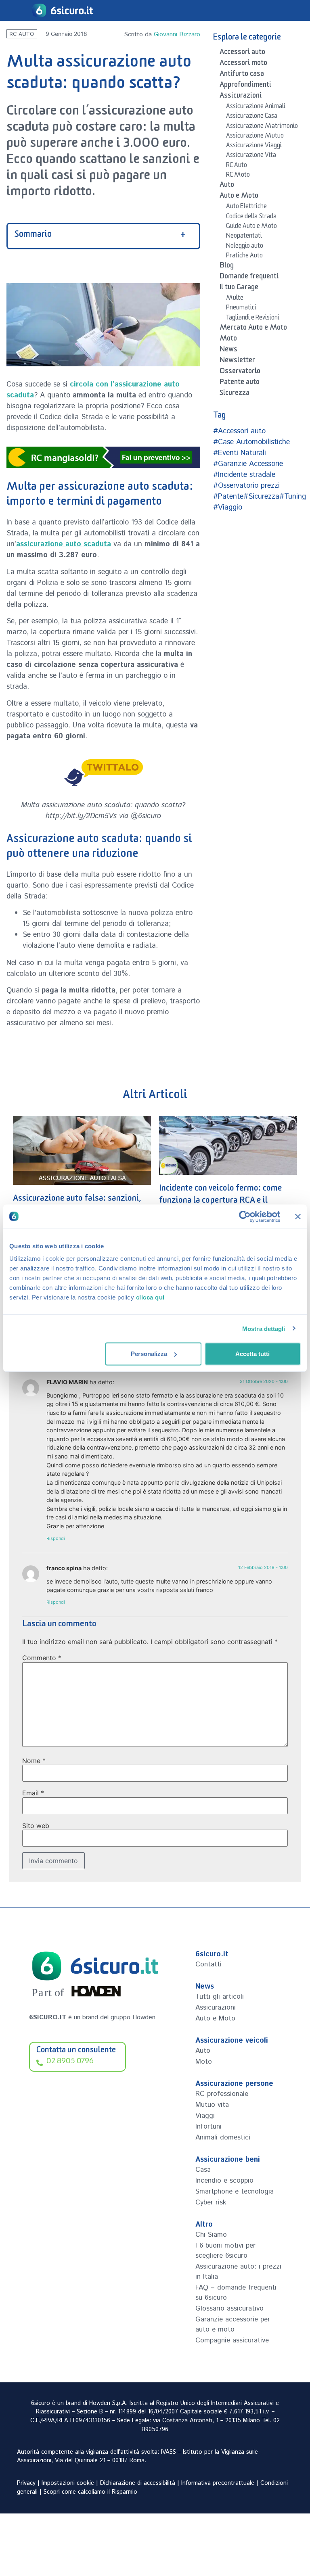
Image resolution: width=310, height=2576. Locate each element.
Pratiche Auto (244, 257)
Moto (228, 340)
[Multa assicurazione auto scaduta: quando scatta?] (103, 771)
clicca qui (150, 1297)
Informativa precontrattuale (218, 2483)
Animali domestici (223, 2137)
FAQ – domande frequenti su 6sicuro (236, 2293)
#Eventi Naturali (240, 453)
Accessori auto (242, 53)
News (228, 351)
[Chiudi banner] (298, 1216)
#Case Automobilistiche (251, 442)
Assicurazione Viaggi (254, 146)
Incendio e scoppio (224, 2181)
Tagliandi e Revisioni (253, 319)
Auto (227, 186)
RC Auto (22, 34)
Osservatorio (240, 372)
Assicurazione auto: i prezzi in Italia (238, 2272)
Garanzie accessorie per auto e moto (233, 2324)
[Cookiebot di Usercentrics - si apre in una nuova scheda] (245, 1216)
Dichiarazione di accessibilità (138, 2483)
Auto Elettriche (246, 207)
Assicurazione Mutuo (255, 137)
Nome (34, 1761)
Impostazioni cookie (68, 2483)
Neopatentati (244, 237)
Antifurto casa (242, 75)
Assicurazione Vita (251, 156)
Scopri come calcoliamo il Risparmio (90, 2492)
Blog (227, 267)
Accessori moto (243, 64)
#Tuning (293, 497)
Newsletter (237, 361)
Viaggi (205, 2116)
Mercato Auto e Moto (253, 329)
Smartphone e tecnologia (235, 2192)
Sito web (36, 1826)
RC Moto (238, 176)
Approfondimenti (245, 86)
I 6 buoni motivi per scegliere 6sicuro (225, 2251)
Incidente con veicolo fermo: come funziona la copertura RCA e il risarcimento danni (221, 1202)
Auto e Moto (239, 197)
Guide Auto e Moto (251, 227)
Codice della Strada (251, 217)
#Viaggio (228, 508)
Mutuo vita (212, 2105)
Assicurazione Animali (256, 107)
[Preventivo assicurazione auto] (103, 457)
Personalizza (149, 1354)
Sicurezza (235, 394)
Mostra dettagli (264, 1328)
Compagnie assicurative (232, 2340)
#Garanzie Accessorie (248, 464)
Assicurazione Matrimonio (262, 127)
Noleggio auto (245, 247)
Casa (203, 2170)
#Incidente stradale (244, 475)
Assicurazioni (241, 97)
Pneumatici (241, 309)
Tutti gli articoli (220, 1997)
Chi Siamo (211, 2235)
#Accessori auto (239, 431)
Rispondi (56, 1538)
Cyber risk (211, 2202)
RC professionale (222, 2094)
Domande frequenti (249, 278)
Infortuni (208, 2127)
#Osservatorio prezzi (246, 486)
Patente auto (240, 383)
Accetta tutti (252, 1354)
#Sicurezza (261, 497)
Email (33, 1793)
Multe (235, 299)
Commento (42, 1658)
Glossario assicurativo (229, 2309)
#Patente (228, 497)
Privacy (26, 2483)
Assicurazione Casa (252, 117)
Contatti (208, 1964)
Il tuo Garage (239, 288)
